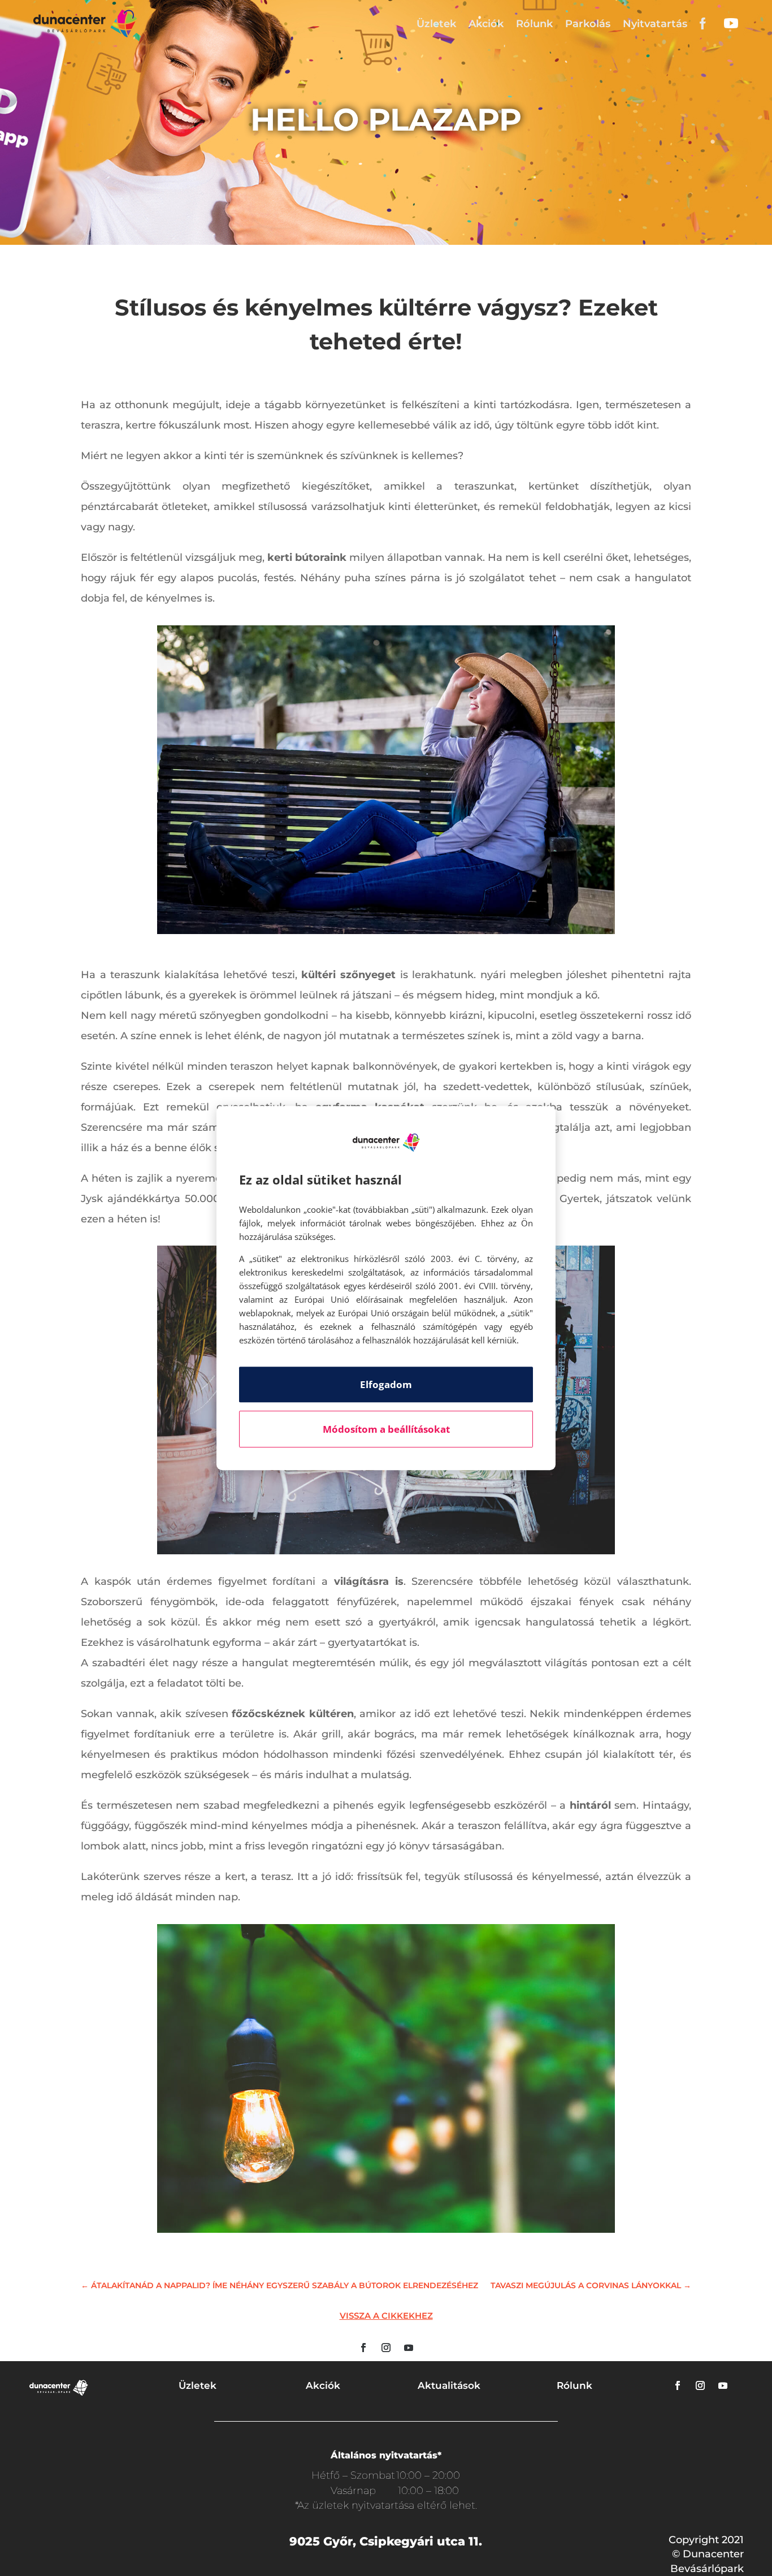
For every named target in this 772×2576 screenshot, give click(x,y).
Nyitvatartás (655, 24)
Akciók (486, 24)
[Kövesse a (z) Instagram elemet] (386, 2348)
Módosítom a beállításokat (386, 1429)
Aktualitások (449, 2385)
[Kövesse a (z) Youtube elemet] (409, 2348)
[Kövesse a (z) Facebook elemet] (363, 2348)
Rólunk (534, 24)
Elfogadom (386, 1384)
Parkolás (588, 24)
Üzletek (436, 24)
